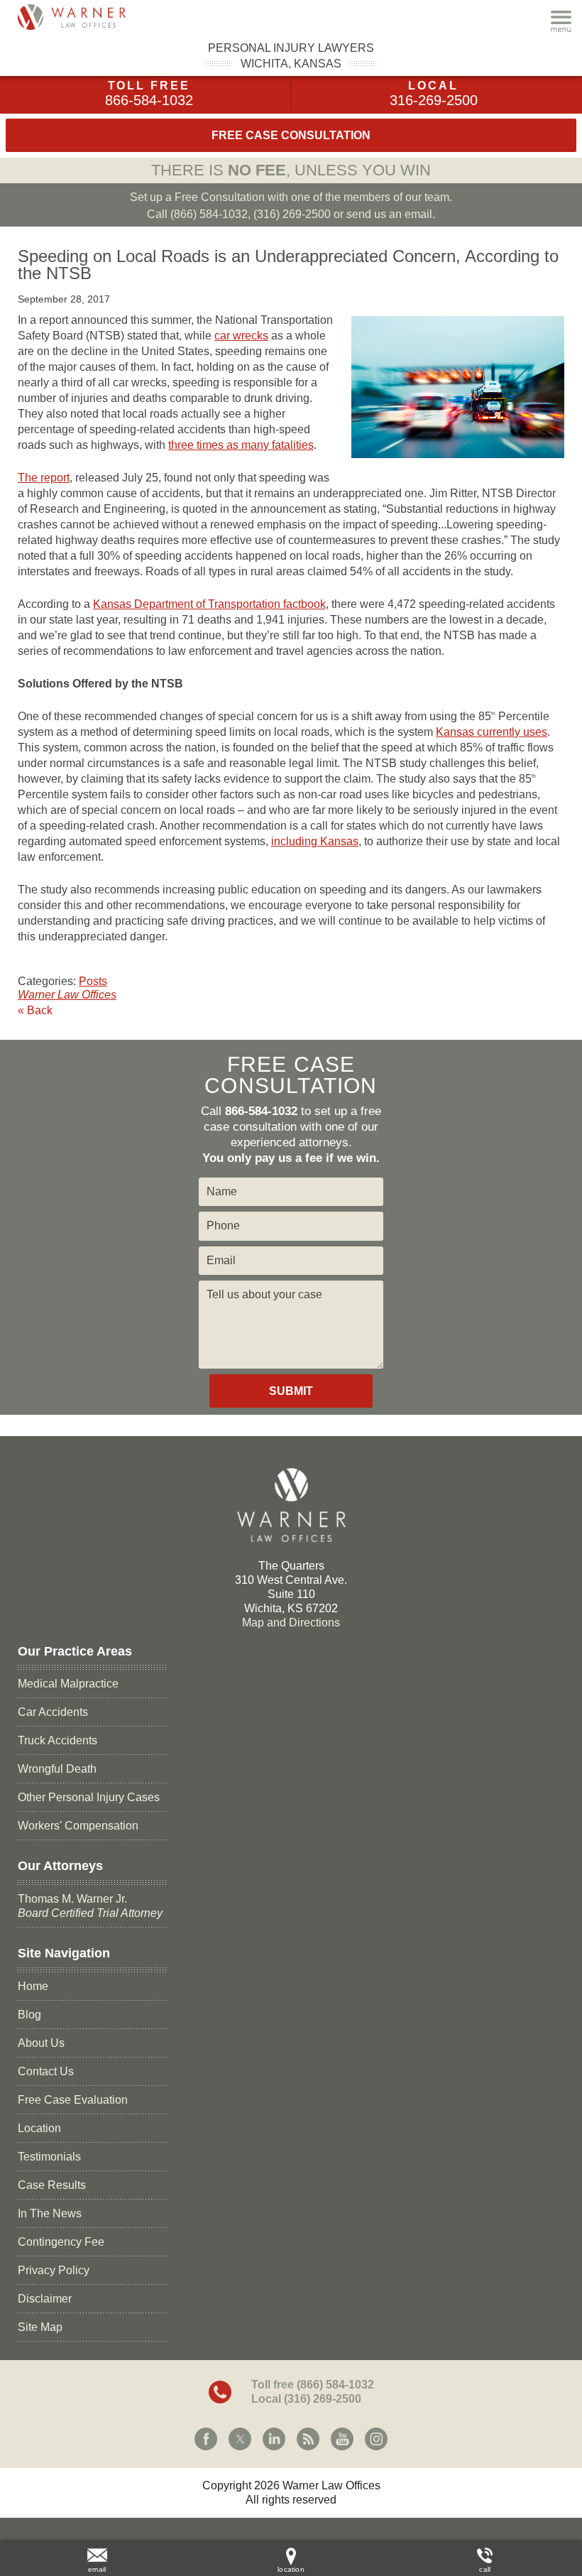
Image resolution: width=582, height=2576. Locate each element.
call (485, 2569)
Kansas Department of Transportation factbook (209, 604)
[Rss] (308, 2439)
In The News (50, 2213)
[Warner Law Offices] (89, 17)
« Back (35, 1010)
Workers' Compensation (78, 1826)
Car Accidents (53, 1712)
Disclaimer (45, 2299)
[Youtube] (342, 2439)
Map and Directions (291, 1623)
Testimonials (49, 2157)
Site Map (40, 2327)
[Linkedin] (274, 2439)
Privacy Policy (54, 2270)
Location (39, 2128)
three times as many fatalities (241, 445)
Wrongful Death (57, 1769)
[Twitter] (240, 2439)
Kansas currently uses (492, 732)
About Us (41, 2043)
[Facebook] (206, 2439)
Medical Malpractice (68, 1684)
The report (44, 478)
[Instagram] (376, 2439)
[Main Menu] (561, 21)
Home (33, 1986)
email (97, 2569)
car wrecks (241, 336)
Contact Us (46, 2071)
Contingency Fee (61, 2242)
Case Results (52, 2185)
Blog (29, 2015)
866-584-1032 (149, 100)
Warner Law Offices (67, 995)
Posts (93, 981)
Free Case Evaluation (73, 2100)
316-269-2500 (434, 100)
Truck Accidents (57, 1740)
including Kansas (315, 841)
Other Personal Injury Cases (89, 1797)
